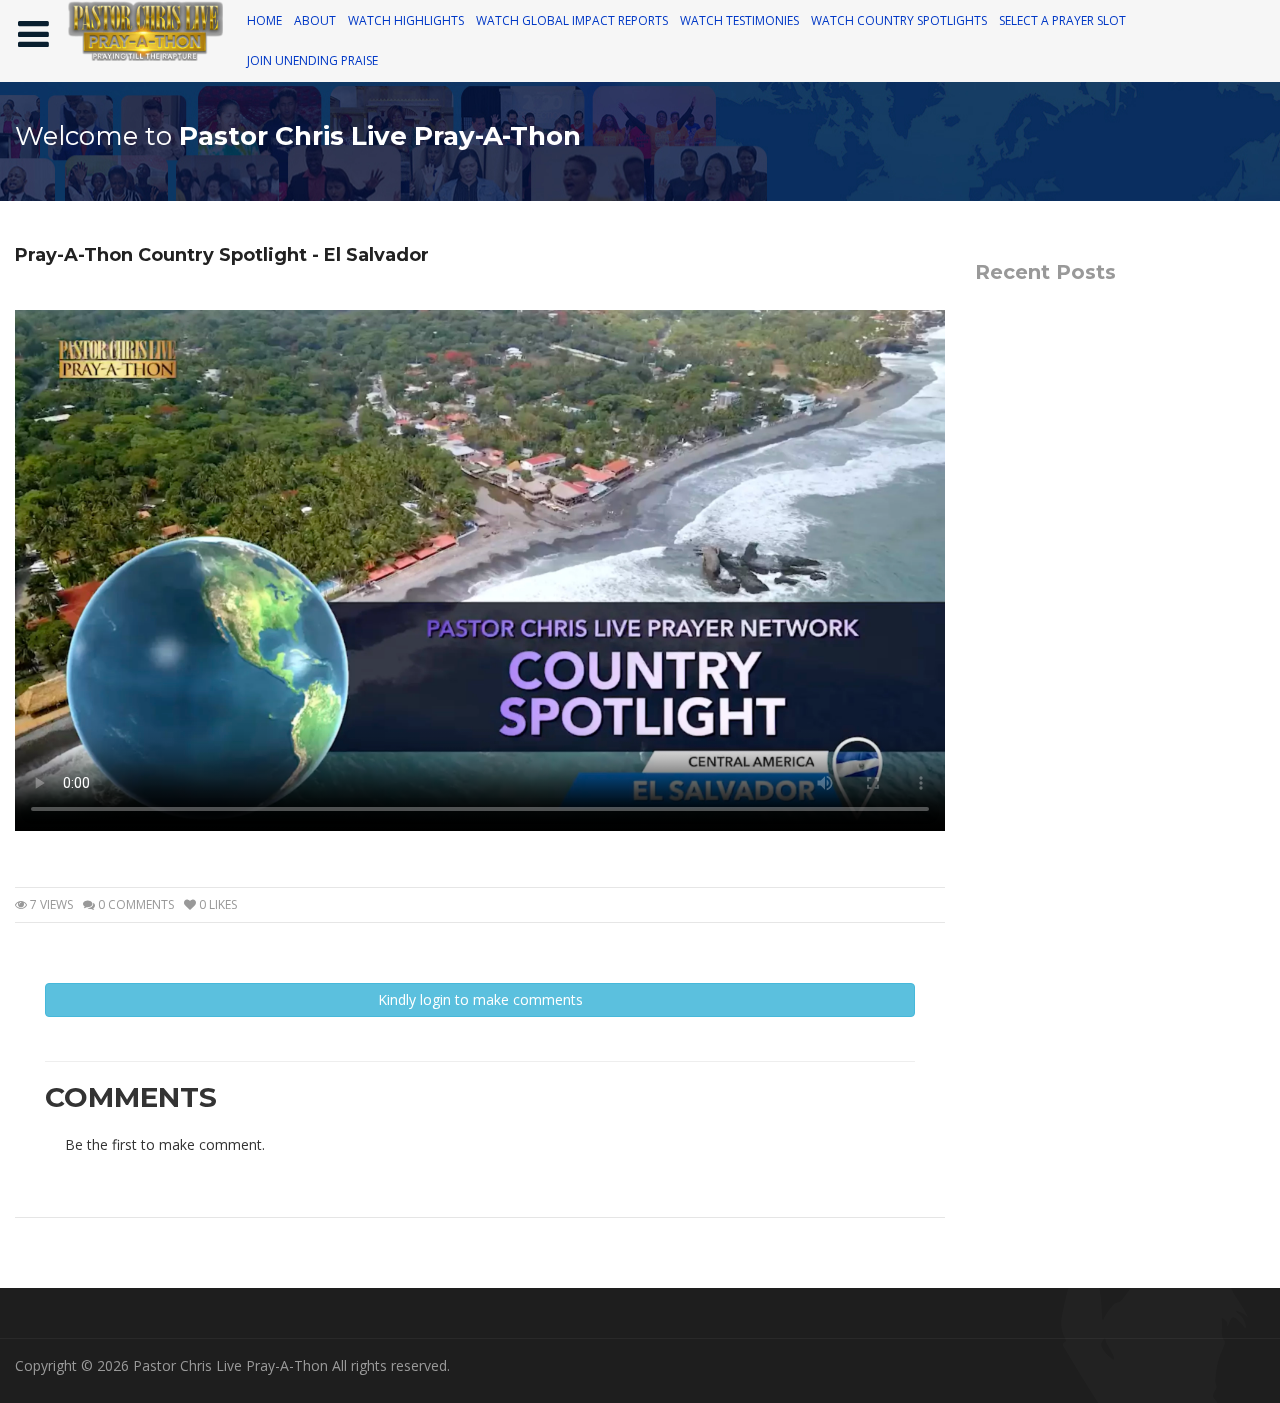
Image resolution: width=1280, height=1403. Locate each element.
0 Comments (134, 904)
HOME (264, 20)
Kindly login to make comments (480, 999)
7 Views (50, 904)
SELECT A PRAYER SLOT (1062, 20)
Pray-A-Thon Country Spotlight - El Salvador (222, 255)
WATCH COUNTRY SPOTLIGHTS (899, 20)
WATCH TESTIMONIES (739, 20)
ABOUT (315, 20)
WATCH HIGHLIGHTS (406, 20)
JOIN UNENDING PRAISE (312, 60)
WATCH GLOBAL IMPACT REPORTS (572, 20)
